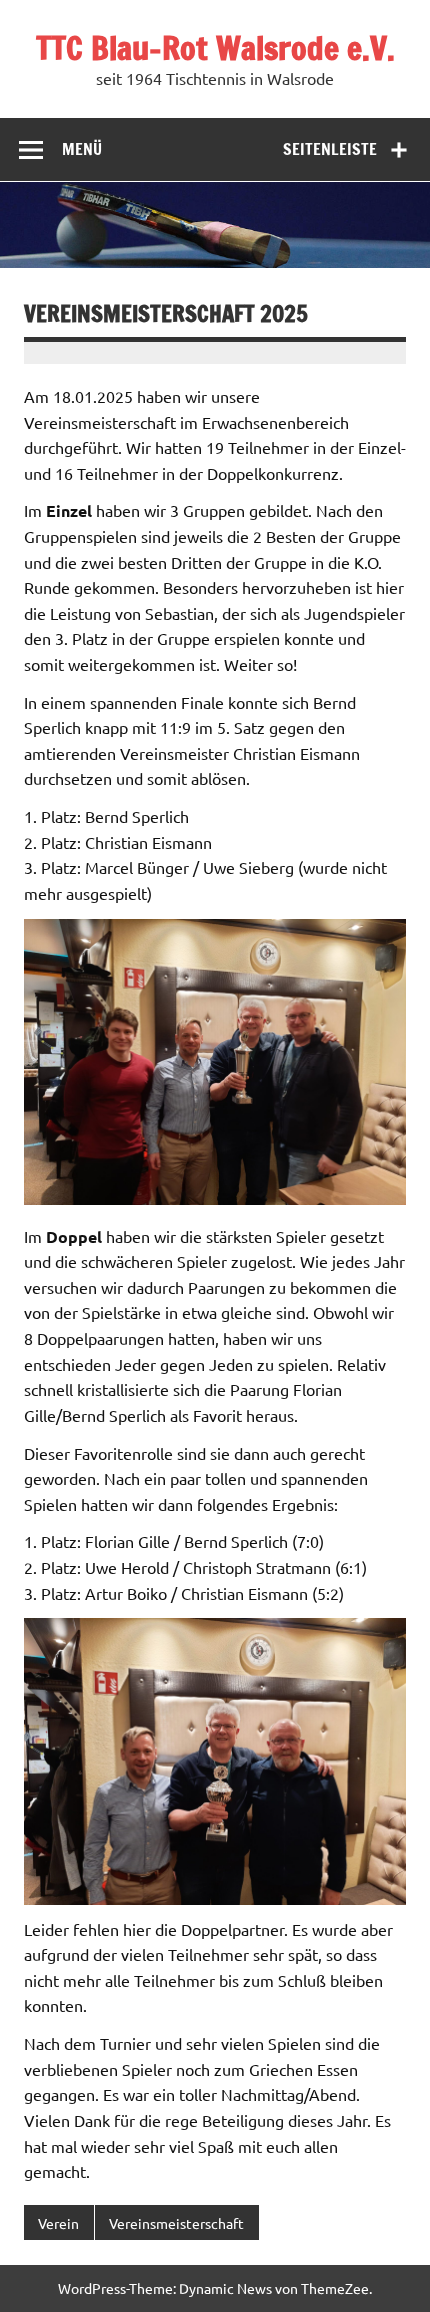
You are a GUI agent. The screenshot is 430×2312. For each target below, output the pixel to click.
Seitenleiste (330, 149)
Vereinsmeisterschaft (176, 2223)
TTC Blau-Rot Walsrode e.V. (215, 48)
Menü (82, 149)
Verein (58, 2223)
